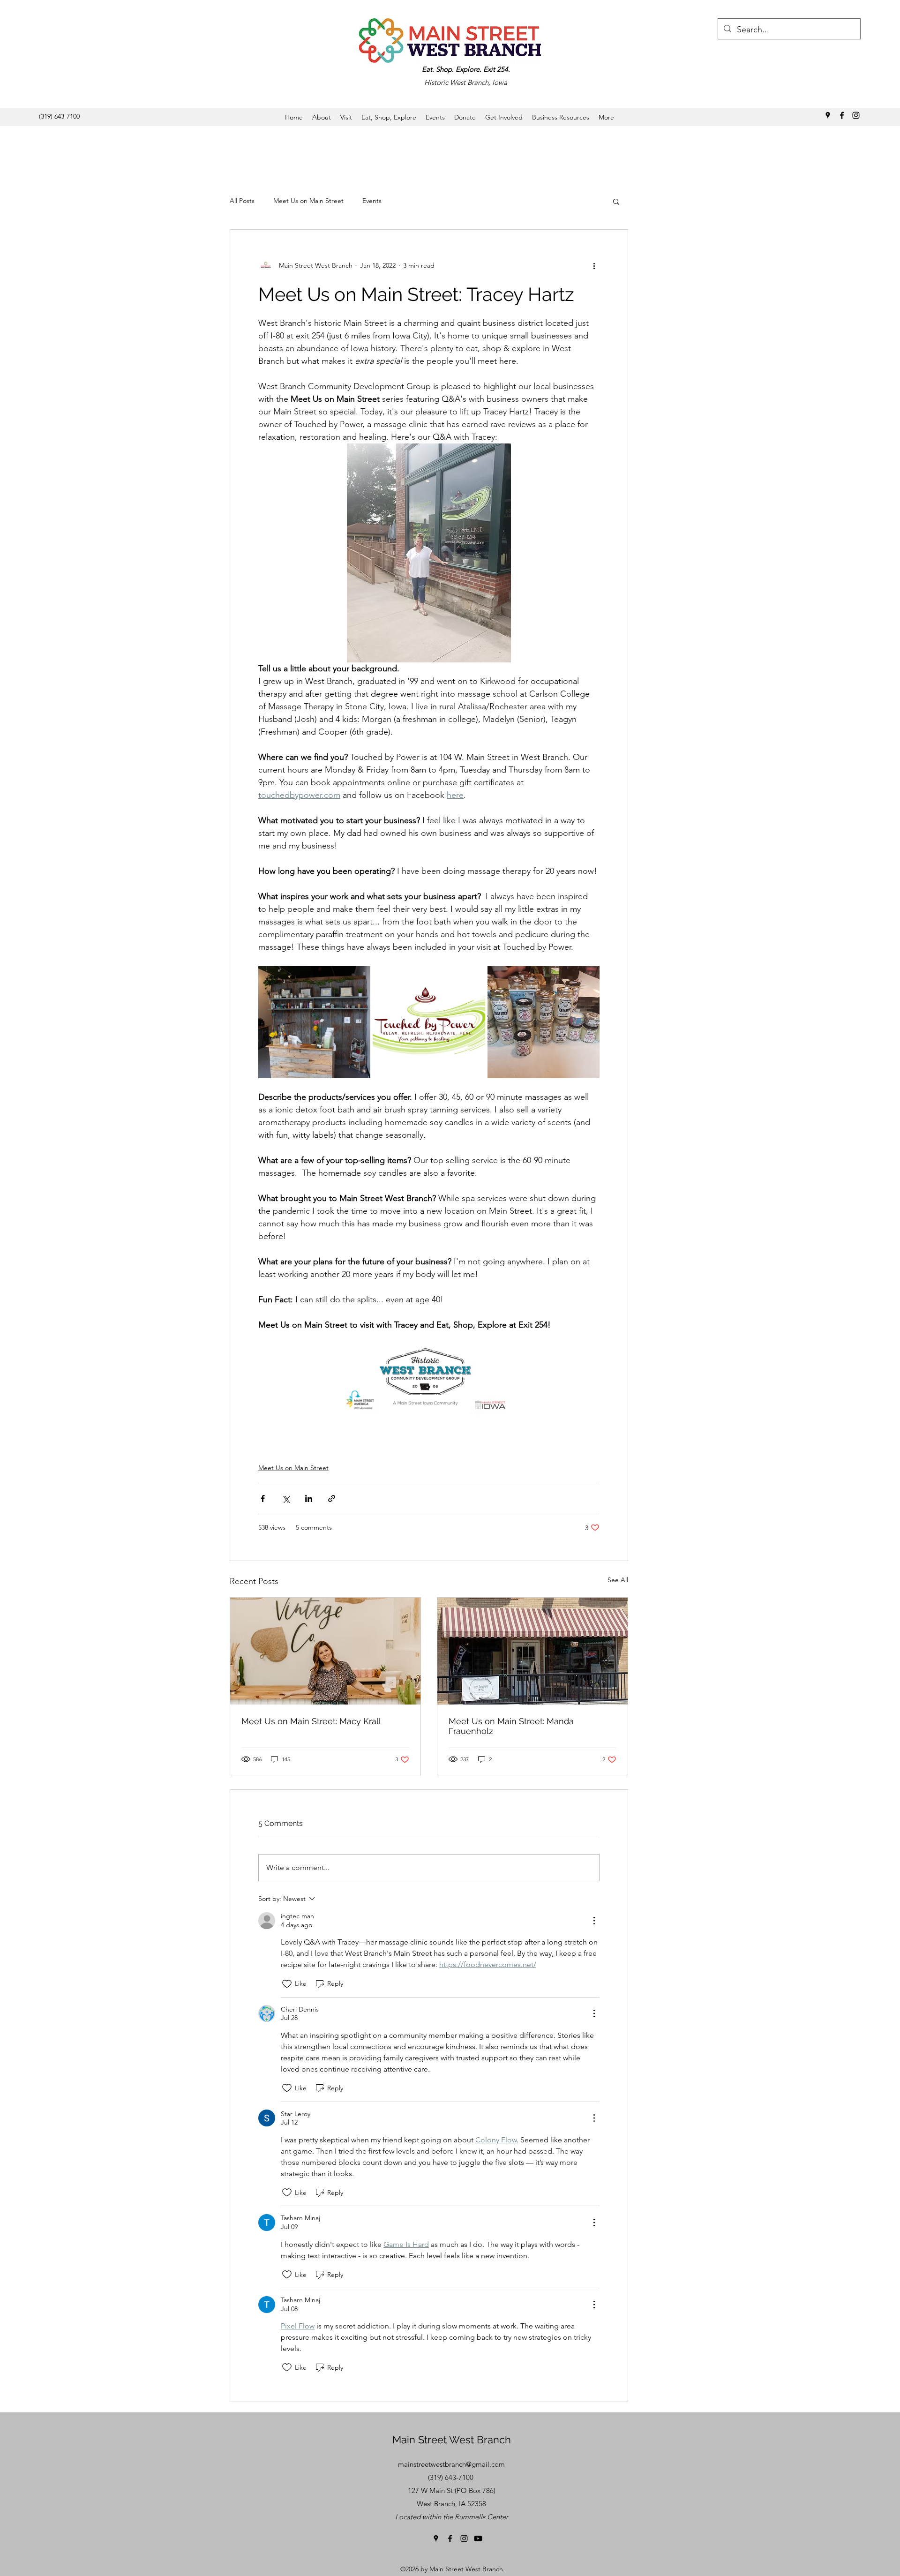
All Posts (242, 201)
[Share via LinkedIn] (309, 1498)
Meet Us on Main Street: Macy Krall (311, 1721)
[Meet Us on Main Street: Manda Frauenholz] (532, 1651)
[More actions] (594, 265)
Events (372, 201)
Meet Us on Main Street (308, 201)
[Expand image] (314, 1022)
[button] (616, 201)
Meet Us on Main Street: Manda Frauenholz (511, 1726)
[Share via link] (332, 1498)
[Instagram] (856, 115)
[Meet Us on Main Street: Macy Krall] (325, 1651)
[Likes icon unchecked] (287, 1984)
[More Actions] (594, 1921)
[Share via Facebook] (263, 1498)
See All (618, 1580)
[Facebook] (842, 115)
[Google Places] (828, 115)
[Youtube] (478, 2538)
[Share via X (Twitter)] (286, 1498)
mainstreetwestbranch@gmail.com (451, 2464)
